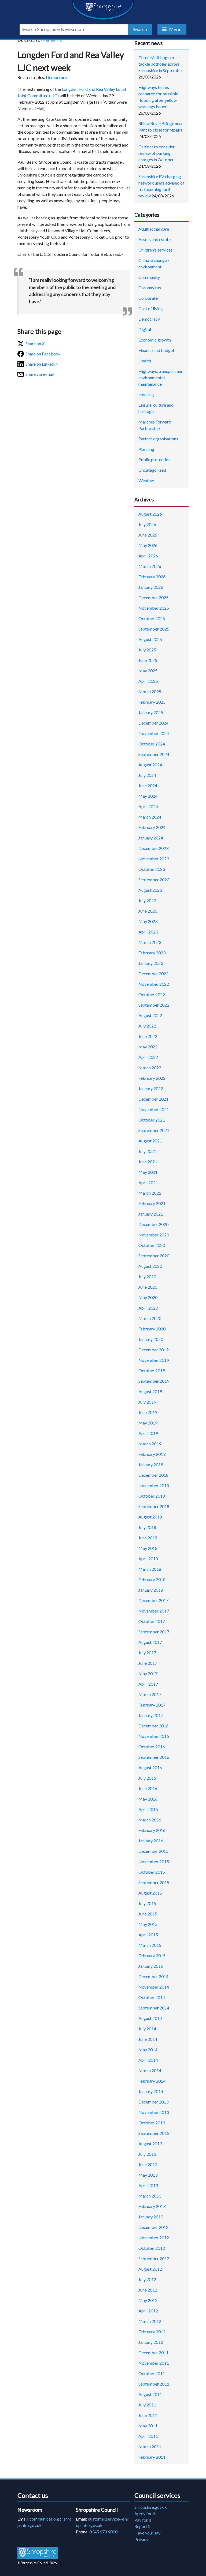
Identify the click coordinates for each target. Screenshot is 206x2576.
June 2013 (148, 2164)
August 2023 (150, 890)
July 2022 (147, 1026)
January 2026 (151, 587)
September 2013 (154, 2133)
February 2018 (152, 1579)
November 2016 (154, 1736)
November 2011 (154, 2363)
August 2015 (150, 1893)
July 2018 (147, 1527)
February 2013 (152, 2206)
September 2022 (154, 1005)
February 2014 (152, 2081)
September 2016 (154, 1757)
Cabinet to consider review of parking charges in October (157, 153)
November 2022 (154, 984)
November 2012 (154, 2238)
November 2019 (154, 1360)
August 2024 (150, 765)
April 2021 (148, 1182)
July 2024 (147, 775)
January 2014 (151, 2091)
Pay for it (143, 2520)
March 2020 (150, 1318)
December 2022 (153, 974)
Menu (175, 29)
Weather (146, 480)
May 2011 (148, 2426)
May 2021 (148, 1172)
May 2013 (148, 2175)
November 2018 (154, 1485)
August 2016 (150, 1767)
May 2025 (148, 671)
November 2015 (154, 1861)
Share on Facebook (43, 354)
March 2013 (150, 2196)
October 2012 (152, 2248)
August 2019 (150, 1391)
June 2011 (148, 2415)
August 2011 (150, 2394)
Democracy (57, 77)
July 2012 (147, 2279)
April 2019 (148, 1433)
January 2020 (151, 1339)
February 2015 (152, 1956)
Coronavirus (150, 288)
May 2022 (148, 1047)
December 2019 (153, 1350)
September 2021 (154, 1130)
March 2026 (150, 566)
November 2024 (154, 733)
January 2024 (151, 838)
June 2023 (148, 911)
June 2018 (148, 1538)
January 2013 (151, 2217)
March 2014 (150, 2070)
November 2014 (154, 1987)
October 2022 (152, 994)
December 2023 (153, 848)
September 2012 (154, 2258)
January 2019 (151, 1465)
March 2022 (150, 1068)
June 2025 (148, 660)
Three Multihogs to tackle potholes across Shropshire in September (161, 64)
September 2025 (154, 629)
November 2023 (154, 859)
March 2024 (150, 817)
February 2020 (152, 1329)
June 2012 (148, 2290)
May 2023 (148, 921)
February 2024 (152, 827)
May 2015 (148, 1924)
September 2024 (154, 754)
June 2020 (148, 1287)
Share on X (35, 344)
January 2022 (151, 1088)
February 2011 (152, 2457)
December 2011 (153, 2352)
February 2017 (152, 1705)
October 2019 (152, 1371)
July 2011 (147, 2405)
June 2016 (148, 1788)
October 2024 (152, 744)
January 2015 (151, 1966)
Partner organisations (158, 439)
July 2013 (147, 2154)
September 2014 (154, 2008)
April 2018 (148, 1559)
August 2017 (150, 1642)
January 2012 (151, 2342)
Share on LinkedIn (42, 364)
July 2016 (147, 1778)
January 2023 (151, 963)
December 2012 (153, 2227)
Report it (143, 2526)
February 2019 (152, 1454)
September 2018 (154, 1506)
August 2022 (150, 1015)
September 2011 (154, 2384)
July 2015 (147, 1903)
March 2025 (150, 691)
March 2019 (150, 1444)
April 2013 (148, 2185)
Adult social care (154, 229)
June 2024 (148, 785)
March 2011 (150, 2446)
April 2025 (148, 681)
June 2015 (148, 1914)
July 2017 (147, 1653)
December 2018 (153, 1475)
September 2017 (154, 1632)
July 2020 (147, 1276)
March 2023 (150, 942)
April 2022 (148, 1057)
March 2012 (150, 2321)
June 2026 (148, 535)
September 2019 (154, 1381)
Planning (146, 449)
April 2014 (148, 2060)
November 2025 (154, 608)
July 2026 (147, 524)
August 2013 (150, 2144)
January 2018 (151, 1590)
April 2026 (148, 556)
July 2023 (147, 900)
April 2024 (148, 806)
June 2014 (148, 2039)
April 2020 (148, 1308)
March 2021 (150, 1193)
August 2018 (150, 1517)
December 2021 (153, 1099)
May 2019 (148, 1423)
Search (140, 29)
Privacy (141, 2539)
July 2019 (147, 1402)
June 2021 (148, 1162)
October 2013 (152, 2123)
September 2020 (154, 1256)
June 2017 (148, 1663)
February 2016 (152, 1830)
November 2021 (154, 1109)
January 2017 (151, 1715)
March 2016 (150, 1820)
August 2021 (150, 1141)
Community (149, 277)
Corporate (148, 298)
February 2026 (152, 577)
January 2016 (151, 1841)
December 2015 (153, 1851)
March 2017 (150, 1694)
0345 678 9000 (103, 2532)
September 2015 (154, 1882)
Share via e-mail (40, 374)
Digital (145, 329)
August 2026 (150, 514)
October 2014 (152, 1997)
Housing (146, 394)
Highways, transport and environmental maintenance (161, 378)
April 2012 (148, 2311)
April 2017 (148, 1684)
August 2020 (150, 1266)
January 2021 (151, 1214)
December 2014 (153, 1976)
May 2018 (148, 1548)
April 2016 (148, 1809)
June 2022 (148, 1036)
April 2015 (148, 1935)
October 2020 (152, 1245)
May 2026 (148, 545)
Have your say (147, 2533)
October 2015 (152, 1872)
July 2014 (147, 2029)
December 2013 (153, 2102)
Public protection (154, 460)
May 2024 (148, 796)
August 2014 (150, 2018)
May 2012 (148, 2300)
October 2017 (152, 1621)
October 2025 (152, 618)
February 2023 (152, 953)
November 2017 (154, 1611)
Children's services (155, 250)
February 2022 (152, 1078)
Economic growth (155, 340)
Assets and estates (155, 239)
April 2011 (148, 2436)
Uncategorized (152, 470)
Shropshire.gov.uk (151, 2507)
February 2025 (152, 702)
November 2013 (154, 2112)
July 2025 (147, 650)
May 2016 (148, 1799)
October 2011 (152, 2373)
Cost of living (151, 308)
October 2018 (152, 1496)
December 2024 (153, 723)
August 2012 (150, 2269)
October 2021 (152, 1120)
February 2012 (152, 2332)
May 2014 (148, 2050)
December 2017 (153, 1600)
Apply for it (145, 2513)
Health (145, 361)
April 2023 (148, 932)
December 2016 (153, 1726)
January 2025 (151, 712)
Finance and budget (156, 350)
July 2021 (147, 1151)
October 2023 (152, 869)
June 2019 (148, 1412)
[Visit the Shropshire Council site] (38, 2553)
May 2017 (148, 1673)
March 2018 (150, 1569)
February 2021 (152, 1203)
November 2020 (154, 1235)
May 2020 (148, 1297)
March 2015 (150, 1945)
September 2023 (154, 880)
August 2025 (150, 639)
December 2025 (153, 597)
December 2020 (153, 1224)
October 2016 (152, 1747)
